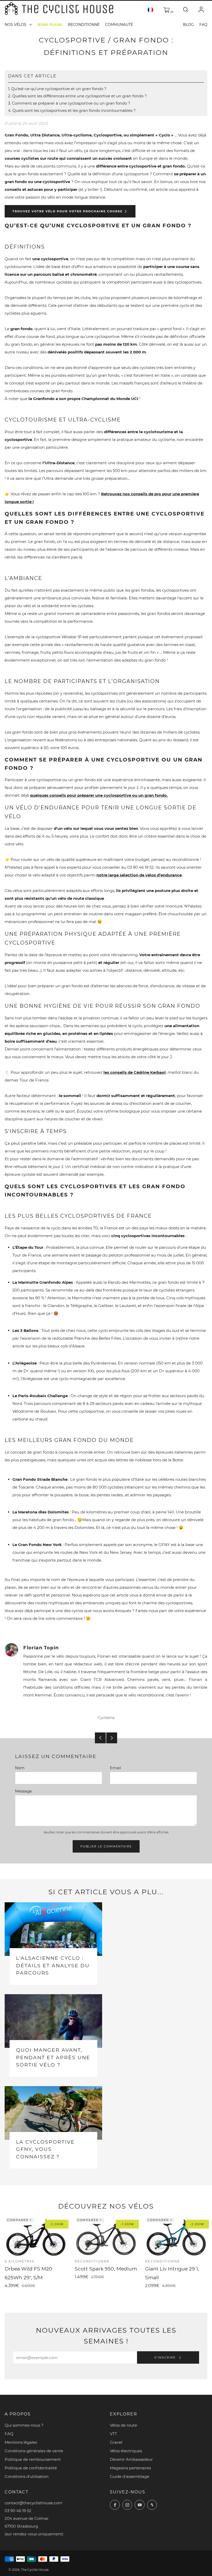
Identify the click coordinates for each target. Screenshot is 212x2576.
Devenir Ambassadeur (131, 2459)
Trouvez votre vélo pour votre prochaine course (67, 211)
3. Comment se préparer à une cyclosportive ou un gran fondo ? (69, 103)
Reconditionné (84, 25)
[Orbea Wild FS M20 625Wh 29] (36, 2237)
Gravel (116, 2442)
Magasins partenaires (130, 2468)
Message (23, 1791)
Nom (20, 1768)
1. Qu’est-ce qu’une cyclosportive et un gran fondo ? (57, 89)
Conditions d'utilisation (27, 2476)
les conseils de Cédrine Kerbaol (135, 1072)
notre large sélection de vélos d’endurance (139, 875)
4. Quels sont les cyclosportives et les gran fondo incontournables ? (72, 111)
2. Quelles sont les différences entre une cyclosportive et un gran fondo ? (77, 96)
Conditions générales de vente (34, 2451)
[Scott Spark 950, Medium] (106, 2237)
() (171, 12)
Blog (188, 25)
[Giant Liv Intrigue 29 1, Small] (176, 2237)
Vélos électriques (126, 2451)
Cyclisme (106, 1718)
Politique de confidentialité (31, 2468)
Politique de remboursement (33, 2459)
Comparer (18, 2220)
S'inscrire (166, 2357)
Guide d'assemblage (130, 2476)
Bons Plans (50, 25)
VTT (113, 2434)
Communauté (119, 25)
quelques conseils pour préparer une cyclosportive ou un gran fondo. (99, 795)
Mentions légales (21, 2442)
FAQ (203, 25)
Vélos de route (123, 2425)
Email (115, 1768)
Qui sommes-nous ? (24, 2425)
